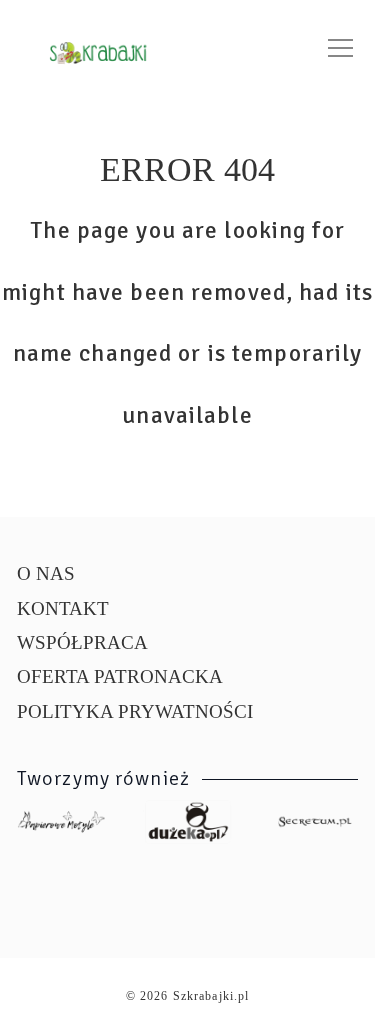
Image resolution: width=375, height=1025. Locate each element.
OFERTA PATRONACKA (120, 676)
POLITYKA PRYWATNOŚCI (135, 711)
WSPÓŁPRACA (82, 642)
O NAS (46, 573)
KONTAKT (63, 608)
